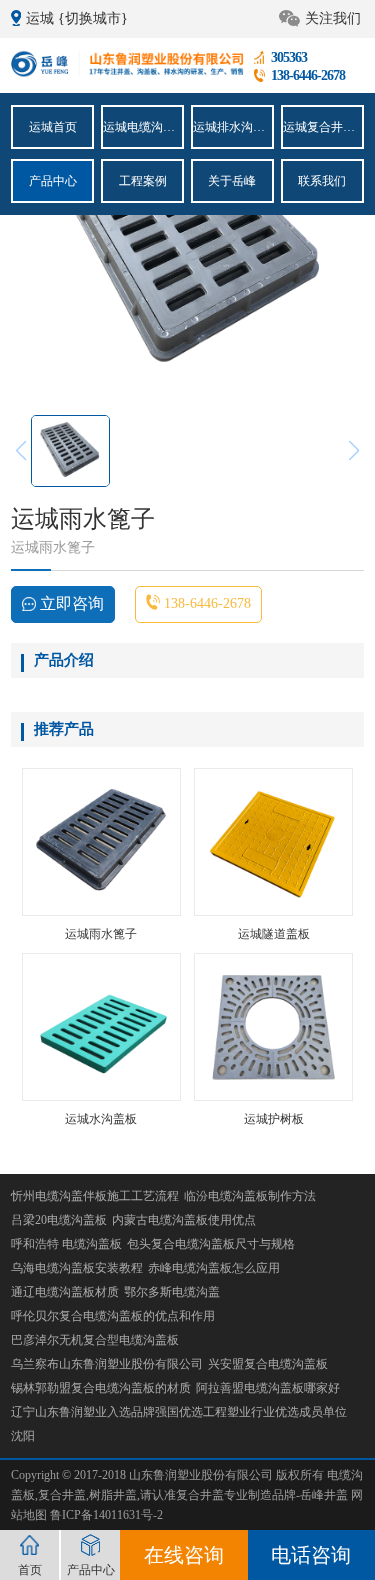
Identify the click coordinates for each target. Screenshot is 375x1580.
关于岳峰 (232, 181)
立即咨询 (70, 603)
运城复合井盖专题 (322, 127)
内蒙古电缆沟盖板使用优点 (184, 1220)
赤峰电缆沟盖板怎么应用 (214, 1268)
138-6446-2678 (205, 603)
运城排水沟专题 (232, 127)
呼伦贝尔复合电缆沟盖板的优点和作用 (113, 1316)
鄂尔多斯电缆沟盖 (172, 1292)
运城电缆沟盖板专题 (142, 127)
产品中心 (53, 181)
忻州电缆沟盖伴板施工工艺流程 (95, 1196)
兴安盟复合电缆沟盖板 (268, 1364)
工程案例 (143, 181)
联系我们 (322, 181)
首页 (30, 1570)
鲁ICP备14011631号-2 (106, 1515)
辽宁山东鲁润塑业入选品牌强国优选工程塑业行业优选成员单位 (179, 1412)
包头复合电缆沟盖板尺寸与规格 (211, 1244)
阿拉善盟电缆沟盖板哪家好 (268, 1388)
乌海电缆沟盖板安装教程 (77, 1268)
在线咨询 (184, 1555)
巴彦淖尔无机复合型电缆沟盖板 (95, 1340)
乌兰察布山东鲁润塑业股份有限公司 (107, 1364)
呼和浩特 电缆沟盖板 (66, 1244)
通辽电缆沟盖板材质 (65, 1292)
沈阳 (23, 1436)
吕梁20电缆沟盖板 (59, 1220)
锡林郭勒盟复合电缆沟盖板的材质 (101, 1388)
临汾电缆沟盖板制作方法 (250, 1196)
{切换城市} (93, 18)
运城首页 (53, 127)
